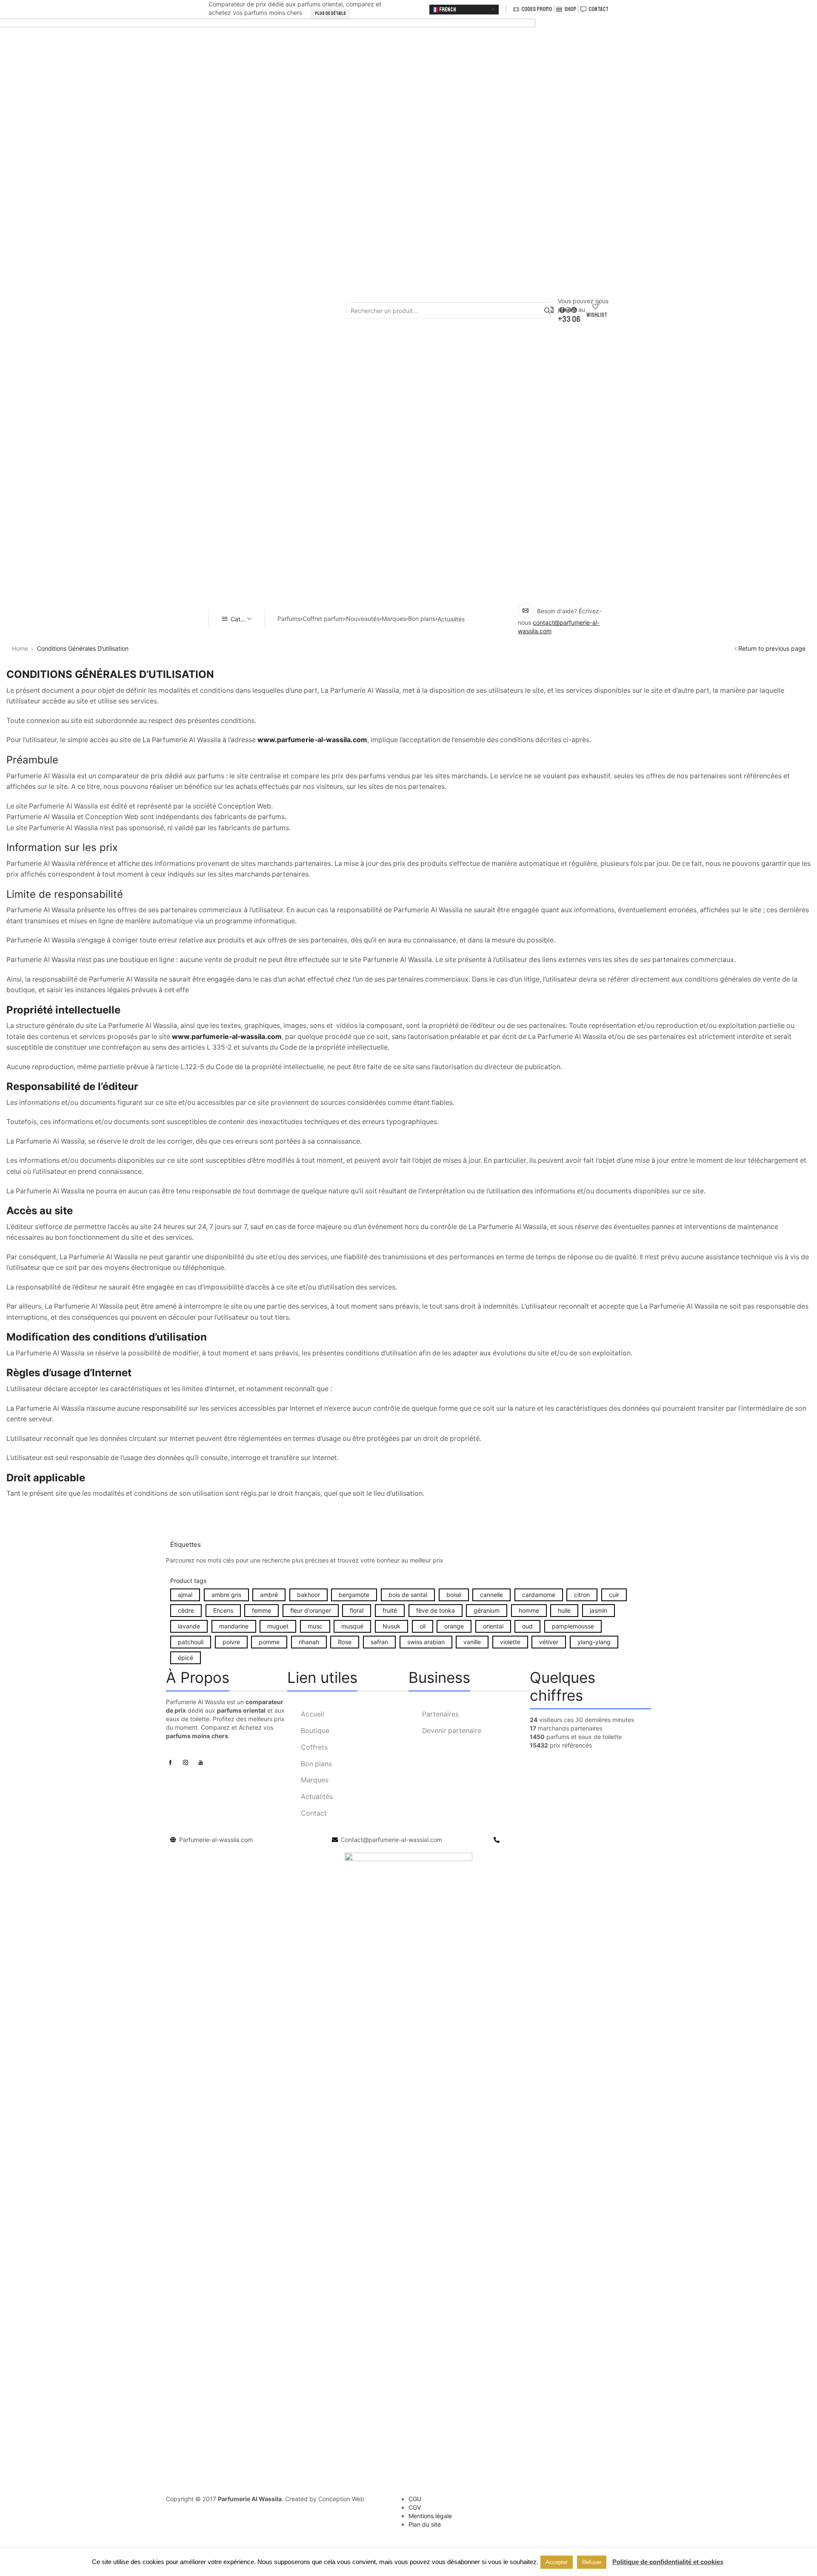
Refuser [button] (592, 2562)
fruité (390, 1610)
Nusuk (391, 1626)
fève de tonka (436, 1610)
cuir (614, 1595)
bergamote (354, 1595)
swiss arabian (426, 1642)
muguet (278, 1626)
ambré (269, 1595)
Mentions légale (430, 2516)
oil (423, 1626)
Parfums (289, 619)
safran (379, 1642)
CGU (415, 2499)
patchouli (191, 1642)
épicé (186, 1658)
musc (315, 1626)
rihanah (309, 1642)
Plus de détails (330, 13)
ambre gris (226, 1595)
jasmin (598, 1610)
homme (529, 1610)
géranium (487, 1610)
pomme (269, 1642)
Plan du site (425, 2524)
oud (527, 1626)
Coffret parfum (323, 619)
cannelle (491, 1595)
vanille (472, 1642)
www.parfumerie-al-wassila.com (227, 1037)
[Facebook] (170, 1762)
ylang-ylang (594, 1642)
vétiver (549, 1642)
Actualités (451, 619)
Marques (394, 619)
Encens (223, 1610)
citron (582, 1595)
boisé (454, 1595)
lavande (189, 1626)
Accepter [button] (557, 2562)
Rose (345, 1642)
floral (357, 1610)
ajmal (185, 1595)
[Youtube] (201, 1762)
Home (20, 648)
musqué (352, 1626)
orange (454, 1626)
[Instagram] (186, 1762)
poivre (231, 1642)
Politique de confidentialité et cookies (668, 2562)
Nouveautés (363, 619)
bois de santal (408, 1595)
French (447, 10)
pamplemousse (573, 1626)
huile (564, 1610)
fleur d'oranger (311, 1610)
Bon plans (422, 619)
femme (261, 1610)
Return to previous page (772, 648)
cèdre (186, 1610)
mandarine (234, 1626)
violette (510, 1642)
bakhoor (309, 1595)
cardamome (539, 1595)
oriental (493, 1626)
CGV (415, 2507)
